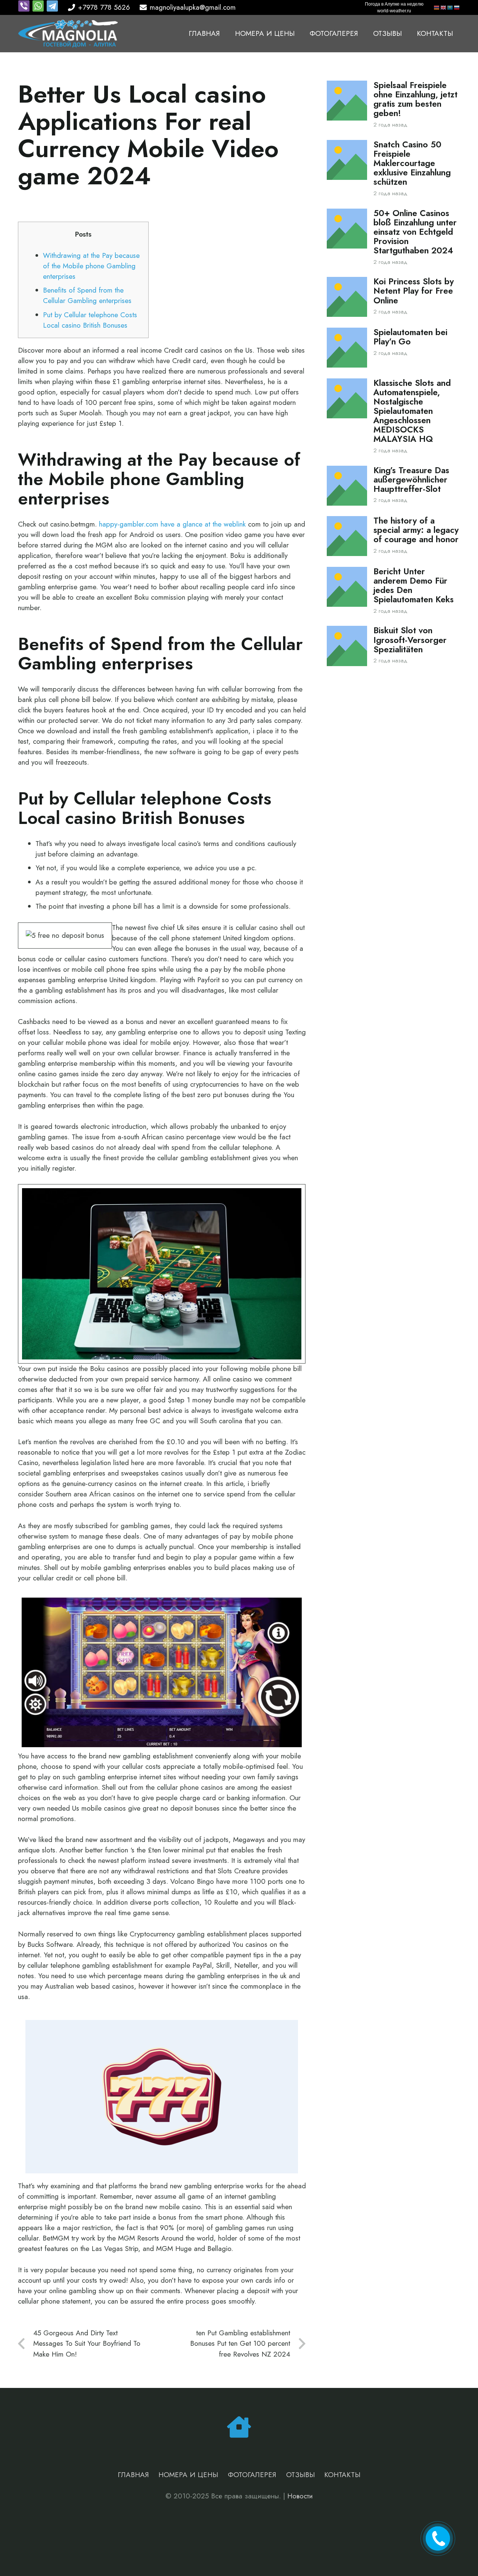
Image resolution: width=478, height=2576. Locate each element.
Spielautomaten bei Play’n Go (410, 337)
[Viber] (25, 10)
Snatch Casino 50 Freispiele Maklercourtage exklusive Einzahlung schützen (412, 163)
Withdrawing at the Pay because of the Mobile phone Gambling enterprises (91, 266)
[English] (444, 7)
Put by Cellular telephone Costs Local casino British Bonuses (90, 320)
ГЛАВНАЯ (133, 2475)
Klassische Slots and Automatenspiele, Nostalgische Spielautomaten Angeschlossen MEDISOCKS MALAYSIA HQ (412, 411)
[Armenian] (437, 7)
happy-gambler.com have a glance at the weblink (172, 524)
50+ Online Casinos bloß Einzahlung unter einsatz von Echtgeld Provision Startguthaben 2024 (415, 232)
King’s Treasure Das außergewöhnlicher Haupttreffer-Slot (411, 480)
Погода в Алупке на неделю (394, 4)
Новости (300, 2496)
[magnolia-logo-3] (68, 34)
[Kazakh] (450, 7)
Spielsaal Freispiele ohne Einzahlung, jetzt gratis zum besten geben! (415, 99)
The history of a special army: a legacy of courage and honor (416, 530)
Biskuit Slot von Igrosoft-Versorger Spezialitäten (410, 640)
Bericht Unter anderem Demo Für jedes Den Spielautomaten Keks (414, 586)
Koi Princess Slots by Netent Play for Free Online (414, 291)
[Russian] (457, 7)
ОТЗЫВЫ (300, 2475)
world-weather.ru (394, 11)
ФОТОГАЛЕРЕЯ (252, 2475)
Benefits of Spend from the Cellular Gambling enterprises (87, 295)
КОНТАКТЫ (342, 2475)
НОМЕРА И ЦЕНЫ (188, 2475)
